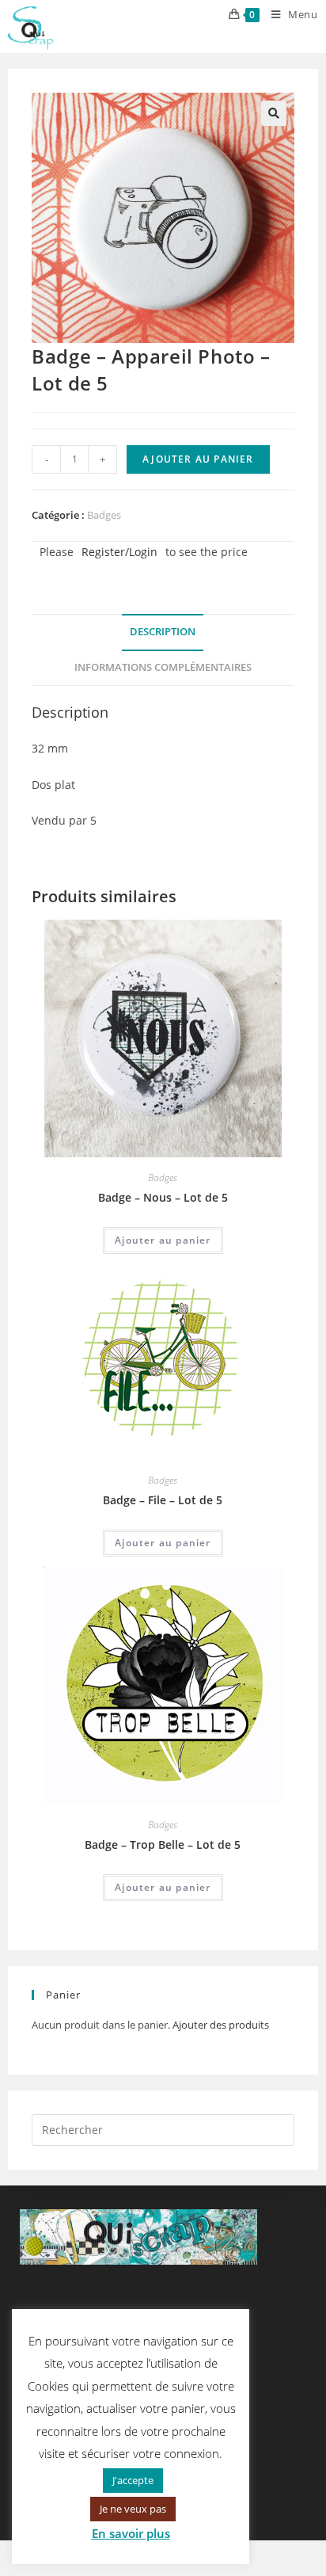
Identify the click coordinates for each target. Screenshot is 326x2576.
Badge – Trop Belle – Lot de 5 (163, 1844)
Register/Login (119, 552)
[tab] (163, 633)
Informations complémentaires (163, 667)
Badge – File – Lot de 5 (163, 1500)
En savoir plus (131, 2533)
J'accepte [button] (133, 2480)
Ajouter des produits (221, 2025)
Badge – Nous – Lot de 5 (163, 1197)
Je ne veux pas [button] (133, 2509)
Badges (104, 515)
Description (163, 632)
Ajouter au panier (198, 459)
